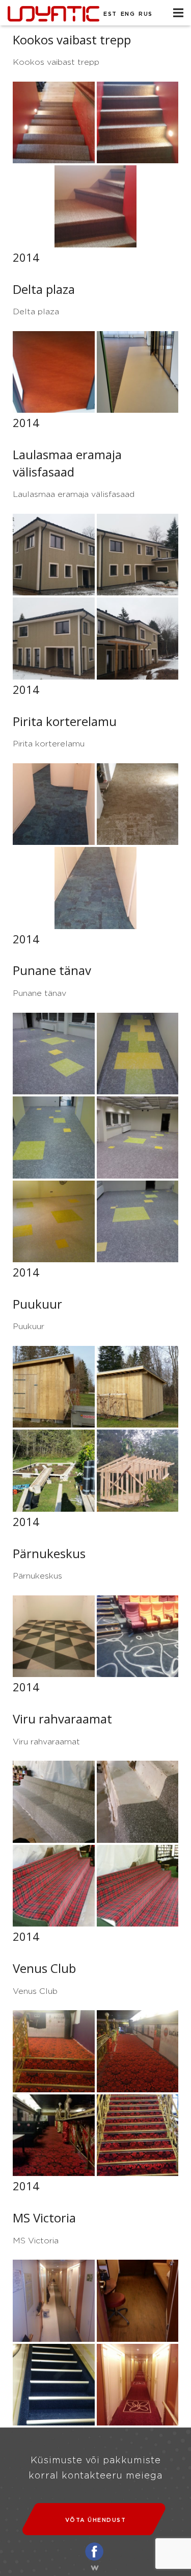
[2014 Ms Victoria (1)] (54, 2301)
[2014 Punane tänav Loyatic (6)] (138, 1222)
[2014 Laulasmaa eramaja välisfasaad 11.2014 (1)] (138, 555)
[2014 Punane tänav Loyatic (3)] (54, 1137)
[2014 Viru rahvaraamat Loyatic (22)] (138, 1802)
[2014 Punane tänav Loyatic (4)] (138, 1137)
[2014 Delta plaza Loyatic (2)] (138, 372)
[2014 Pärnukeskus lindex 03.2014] (54, 1636)
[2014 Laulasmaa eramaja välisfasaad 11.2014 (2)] (54, 639)
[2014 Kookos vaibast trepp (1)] (54, 123)
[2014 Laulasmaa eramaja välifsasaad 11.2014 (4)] (54, 555)
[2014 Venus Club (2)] (138, 2051)
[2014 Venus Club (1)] (54, 2051)
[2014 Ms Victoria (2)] (138, 2301)
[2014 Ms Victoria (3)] (54, 2385)
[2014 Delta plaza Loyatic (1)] (54, 372)
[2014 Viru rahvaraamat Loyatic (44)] (138, 1886)
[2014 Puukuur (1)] (54, 1387)
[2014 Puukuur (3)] (54, 1471)
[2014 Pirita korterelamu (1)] (54, 804)
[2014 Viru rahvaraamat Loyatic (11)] (54, 1802)
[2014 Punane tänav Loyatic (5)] (54, 1222)
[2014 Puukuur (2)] (138, 1387)
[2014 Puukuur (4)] (138, 1471)
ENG (128, 14)
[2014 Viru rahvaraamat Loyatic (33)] (54, 1886)
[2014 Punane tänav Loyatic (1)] (54, 1054)
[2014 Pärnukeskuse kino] (138, 1636)
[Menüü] (178, 13)
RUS (146, 14)
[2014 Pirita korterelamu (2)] (138, 804)
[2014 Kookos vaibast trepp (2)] (138, 123)
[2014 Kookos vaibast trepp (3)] (95, 206)
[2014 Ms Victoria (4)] (138, 2385)
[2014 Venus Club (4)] (138, 2135)
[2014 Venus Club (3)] (54, 2135)
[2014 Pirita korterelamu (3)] (95, 888)
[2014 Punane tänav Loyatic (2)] (138, 1054)
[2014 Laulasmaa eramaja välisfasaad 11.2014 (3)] (138, 639)
